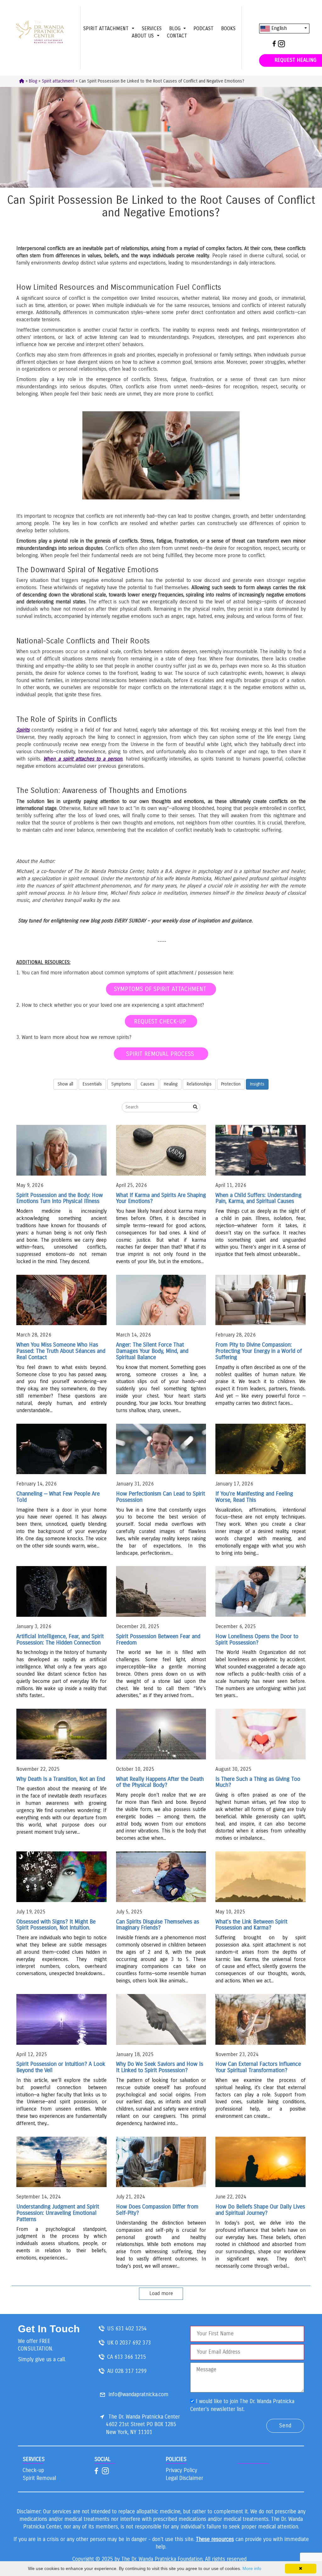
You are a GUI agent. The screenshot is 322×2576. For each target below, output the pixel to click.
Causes (147, 1084)
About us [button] (144, 36)
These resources (215, 2539)
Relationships (199, 1084)
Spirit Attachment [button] (107, 28)
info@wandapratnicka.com (139, 2394)
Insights (257, 1084)
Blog (33, 81)
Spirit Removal (39, 2478)
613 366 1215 (130, 2357)
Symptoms (121, 1084)
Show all (65, 1084)
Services (152, 28)
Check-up (33, 2470)
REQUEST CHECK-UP (161, 1021)
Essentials (92, 1084)
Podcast (203, 28)
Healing (171, 1084)
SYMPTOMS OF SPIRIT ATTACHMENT (161, 989)
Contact (177, 36)
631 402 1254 (131, 2328)
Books (228, 28)
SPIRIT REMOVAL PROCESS (161, 1054)
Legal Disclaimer (184, 2478)
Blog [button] (176, 28)
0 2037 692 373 (133, 2342)
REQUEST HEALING (295, 60)
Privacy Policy (181, 2470)
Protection (231, 1084)
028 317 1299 (131, 2371)
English (278, 28)
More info (252, 2568)
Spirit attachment (58, 81)
